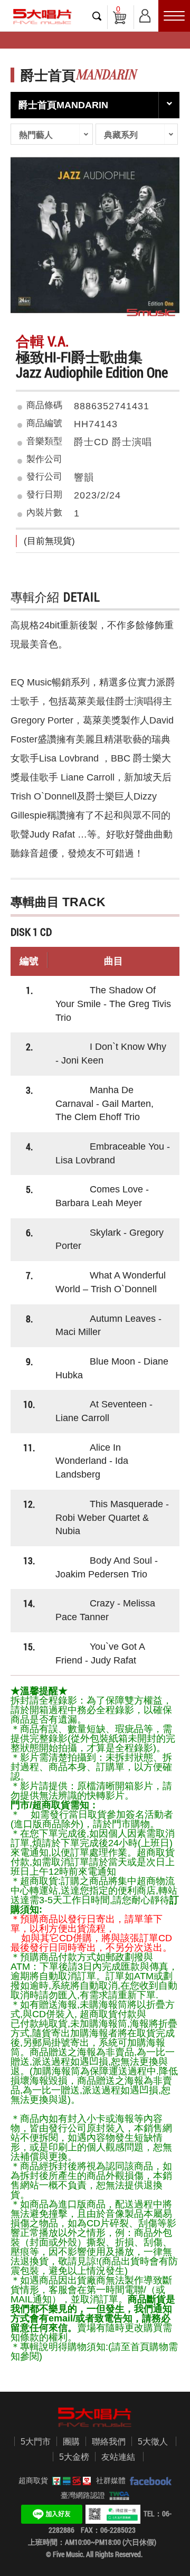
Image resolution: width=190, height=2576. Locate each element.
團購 (71, 2442)
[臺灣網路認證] (117, 2495)
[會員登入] (145, 14)
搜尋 (97, 16)
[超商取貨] (70, 2480)
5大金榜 (74, 2457)
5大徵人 (153, 2442)
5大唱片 (42, 17)
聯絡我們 (109, 2442)
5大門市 (36, 2442)
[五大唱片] (95, 2417)
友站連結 (118, 2457)
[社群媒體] (149, 2480)
